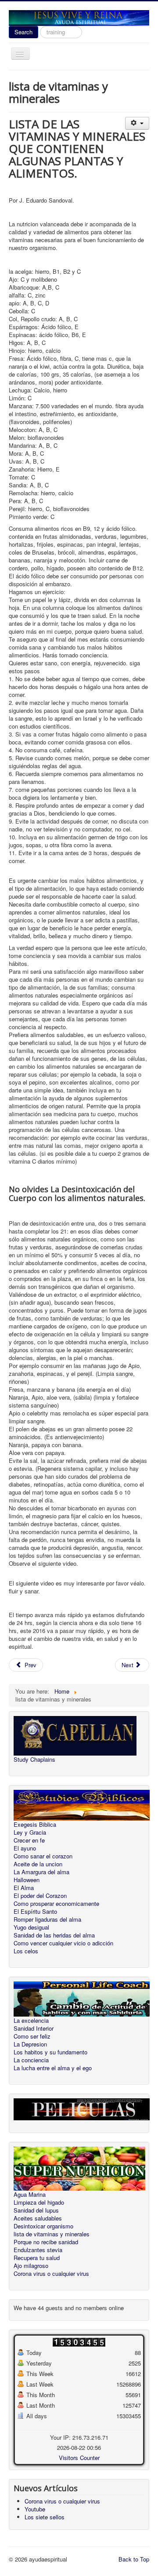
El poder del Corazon (40, 1896)
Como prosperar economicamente (56, 1904)
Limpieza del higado (39, 2202)
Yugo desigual (31, 1927)
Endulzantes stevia (38, 2250)
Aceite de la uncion (38, 1864)
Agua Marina (30, 2195)
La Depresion (30, 2044)
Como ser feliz (32, 2036)
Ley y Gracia (30, 1832)
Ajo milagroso (31, 2266)
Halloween (27, 1880)
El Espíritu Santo (35, 1912)
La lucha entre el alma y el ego (53, 2068)
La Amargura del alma (41, 1872)
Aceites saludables (38, 2218)
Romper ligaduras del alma (47, 1919)
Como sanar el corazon (43, 1856)
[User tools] (137, 123)
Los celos (26, 1951)
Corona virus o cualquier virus (51, 2274)
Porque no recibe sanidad (46, 2242)
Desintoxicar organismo (43, 2226)
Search (23, 32)
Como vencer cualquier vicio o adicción (63, 1943)
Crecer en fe (29, 1840)
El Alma (24, 1888)
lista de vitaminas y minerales (52, 2234)
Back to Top (134, 2559)
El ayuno (25, 1848)
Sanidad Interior (34, 2028)
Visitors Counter (79, 2458)
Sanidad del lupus (36, 2210)
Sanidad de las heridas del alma (54, 1935)
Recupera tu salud (37, 2258)
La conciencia (31, 2060)
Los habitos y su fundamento (50, 2052)
